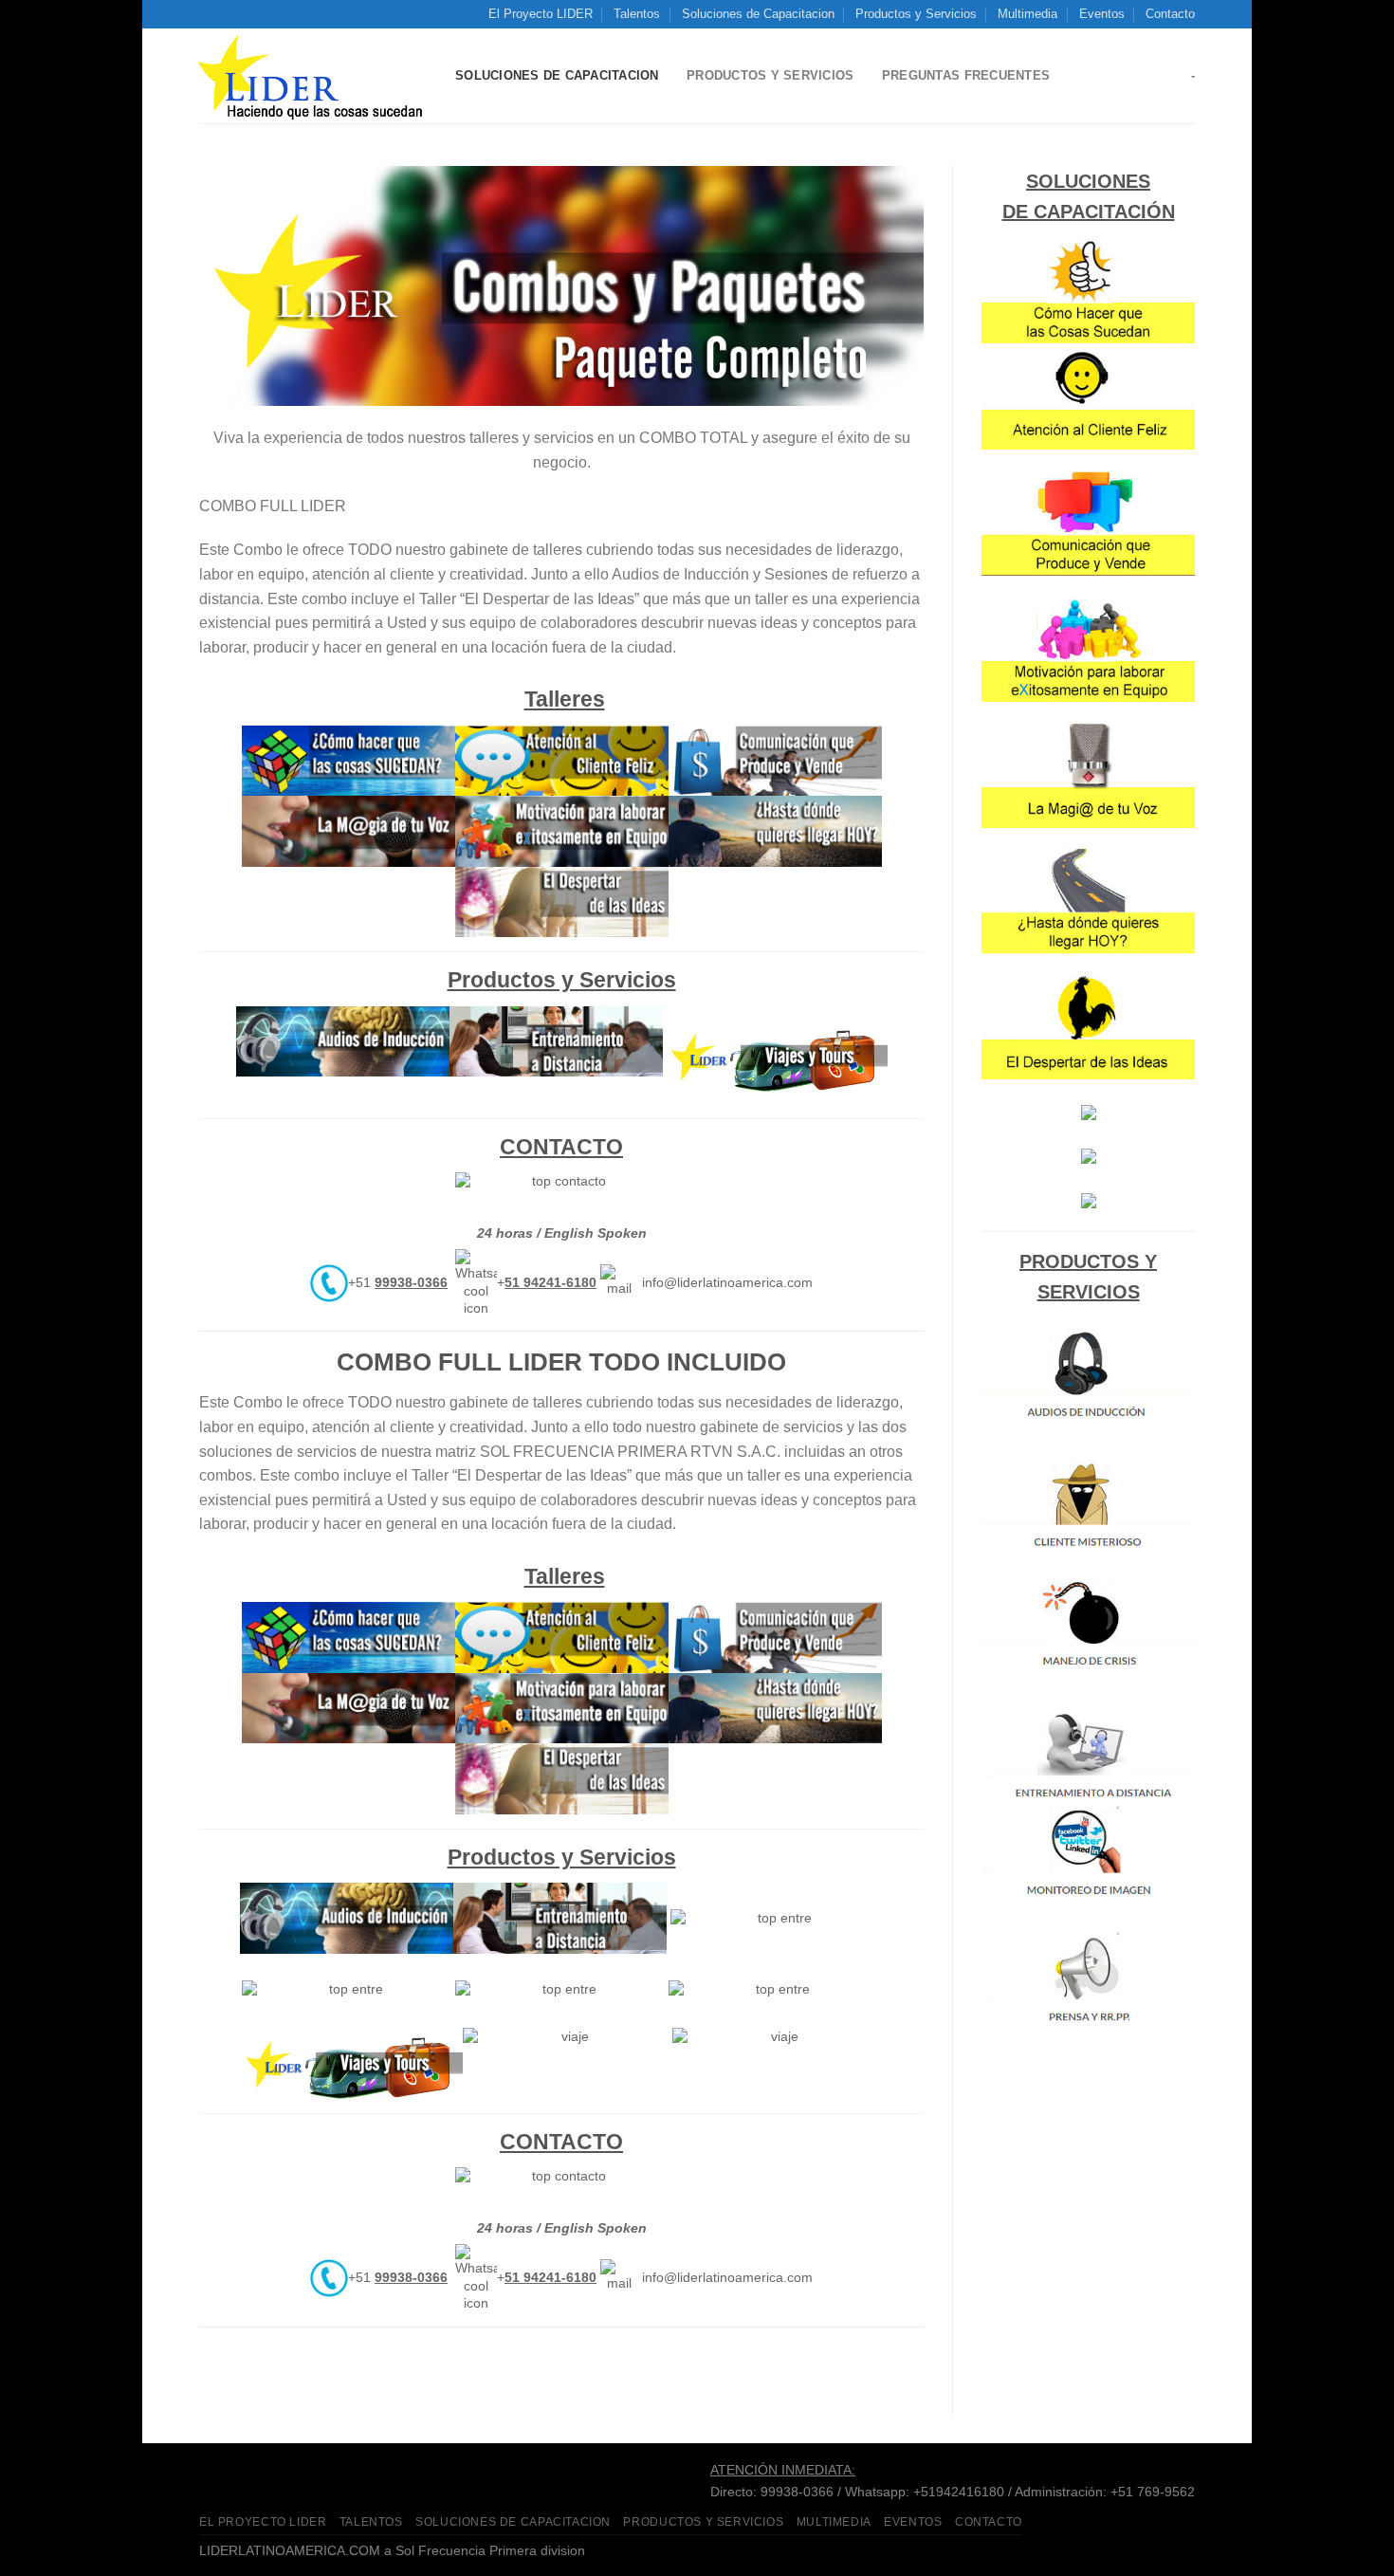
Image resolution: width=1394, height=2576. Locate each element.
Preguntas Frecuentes (966, 75)
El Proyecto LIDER (541, 14)
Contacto (1170, 14)
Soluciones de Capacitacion (758, 14)
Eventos (1102, 14)
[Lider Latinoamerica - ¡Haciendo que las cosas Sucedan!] (313, 77)
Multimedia (1027, 14)
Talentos (637, 14)
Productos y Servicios (916, 14)
